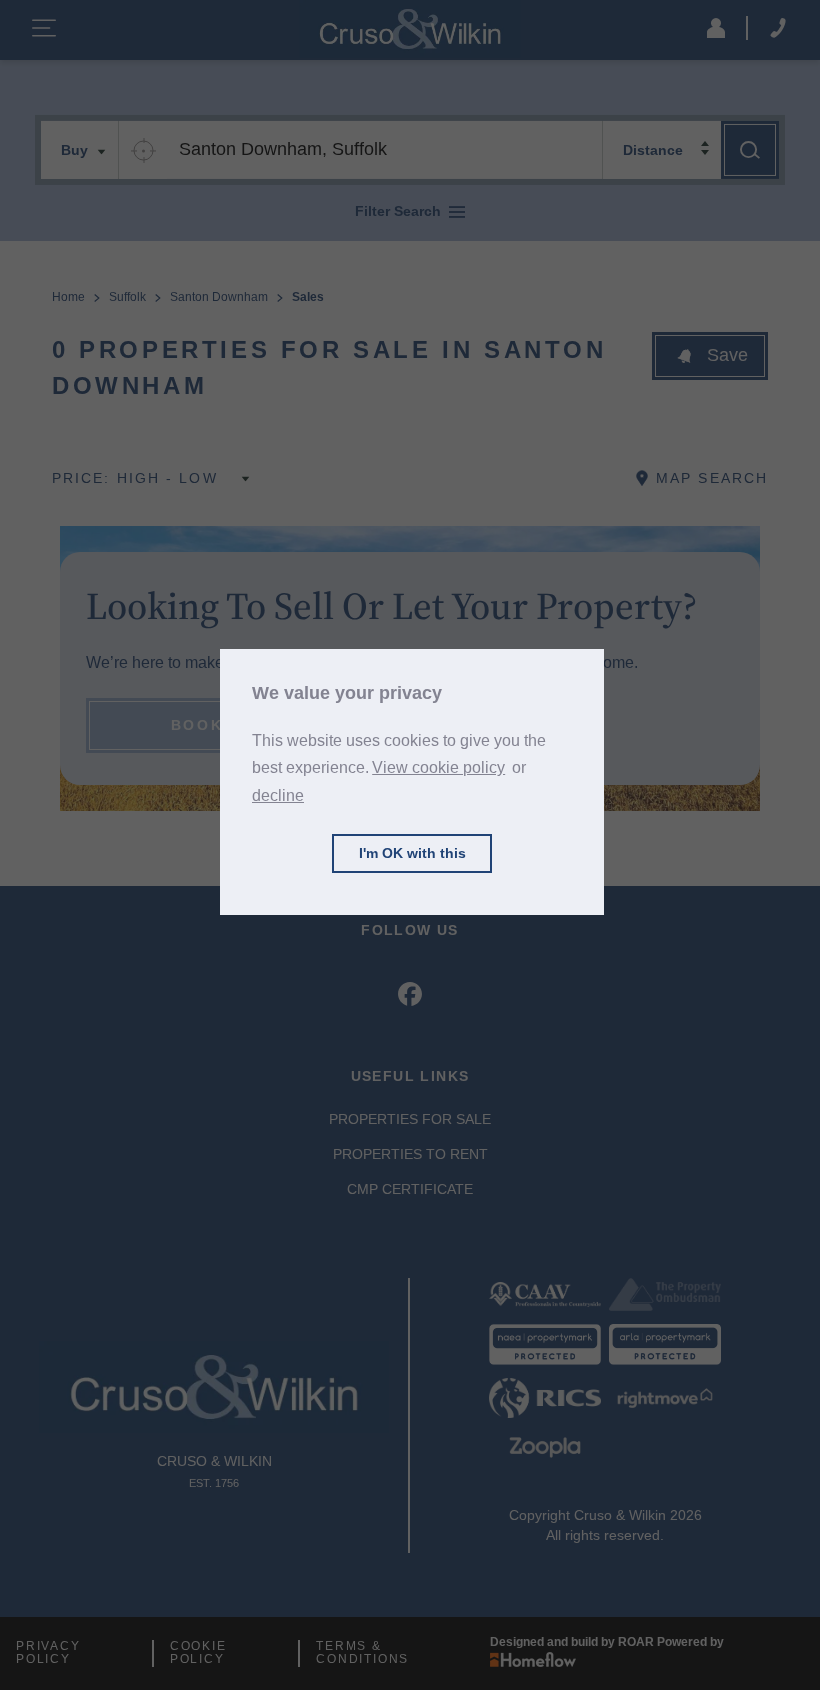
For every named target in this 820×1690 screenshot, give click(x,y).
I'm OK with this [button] (412, 853)
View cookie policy (438, 767)
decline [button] (278, 795)
